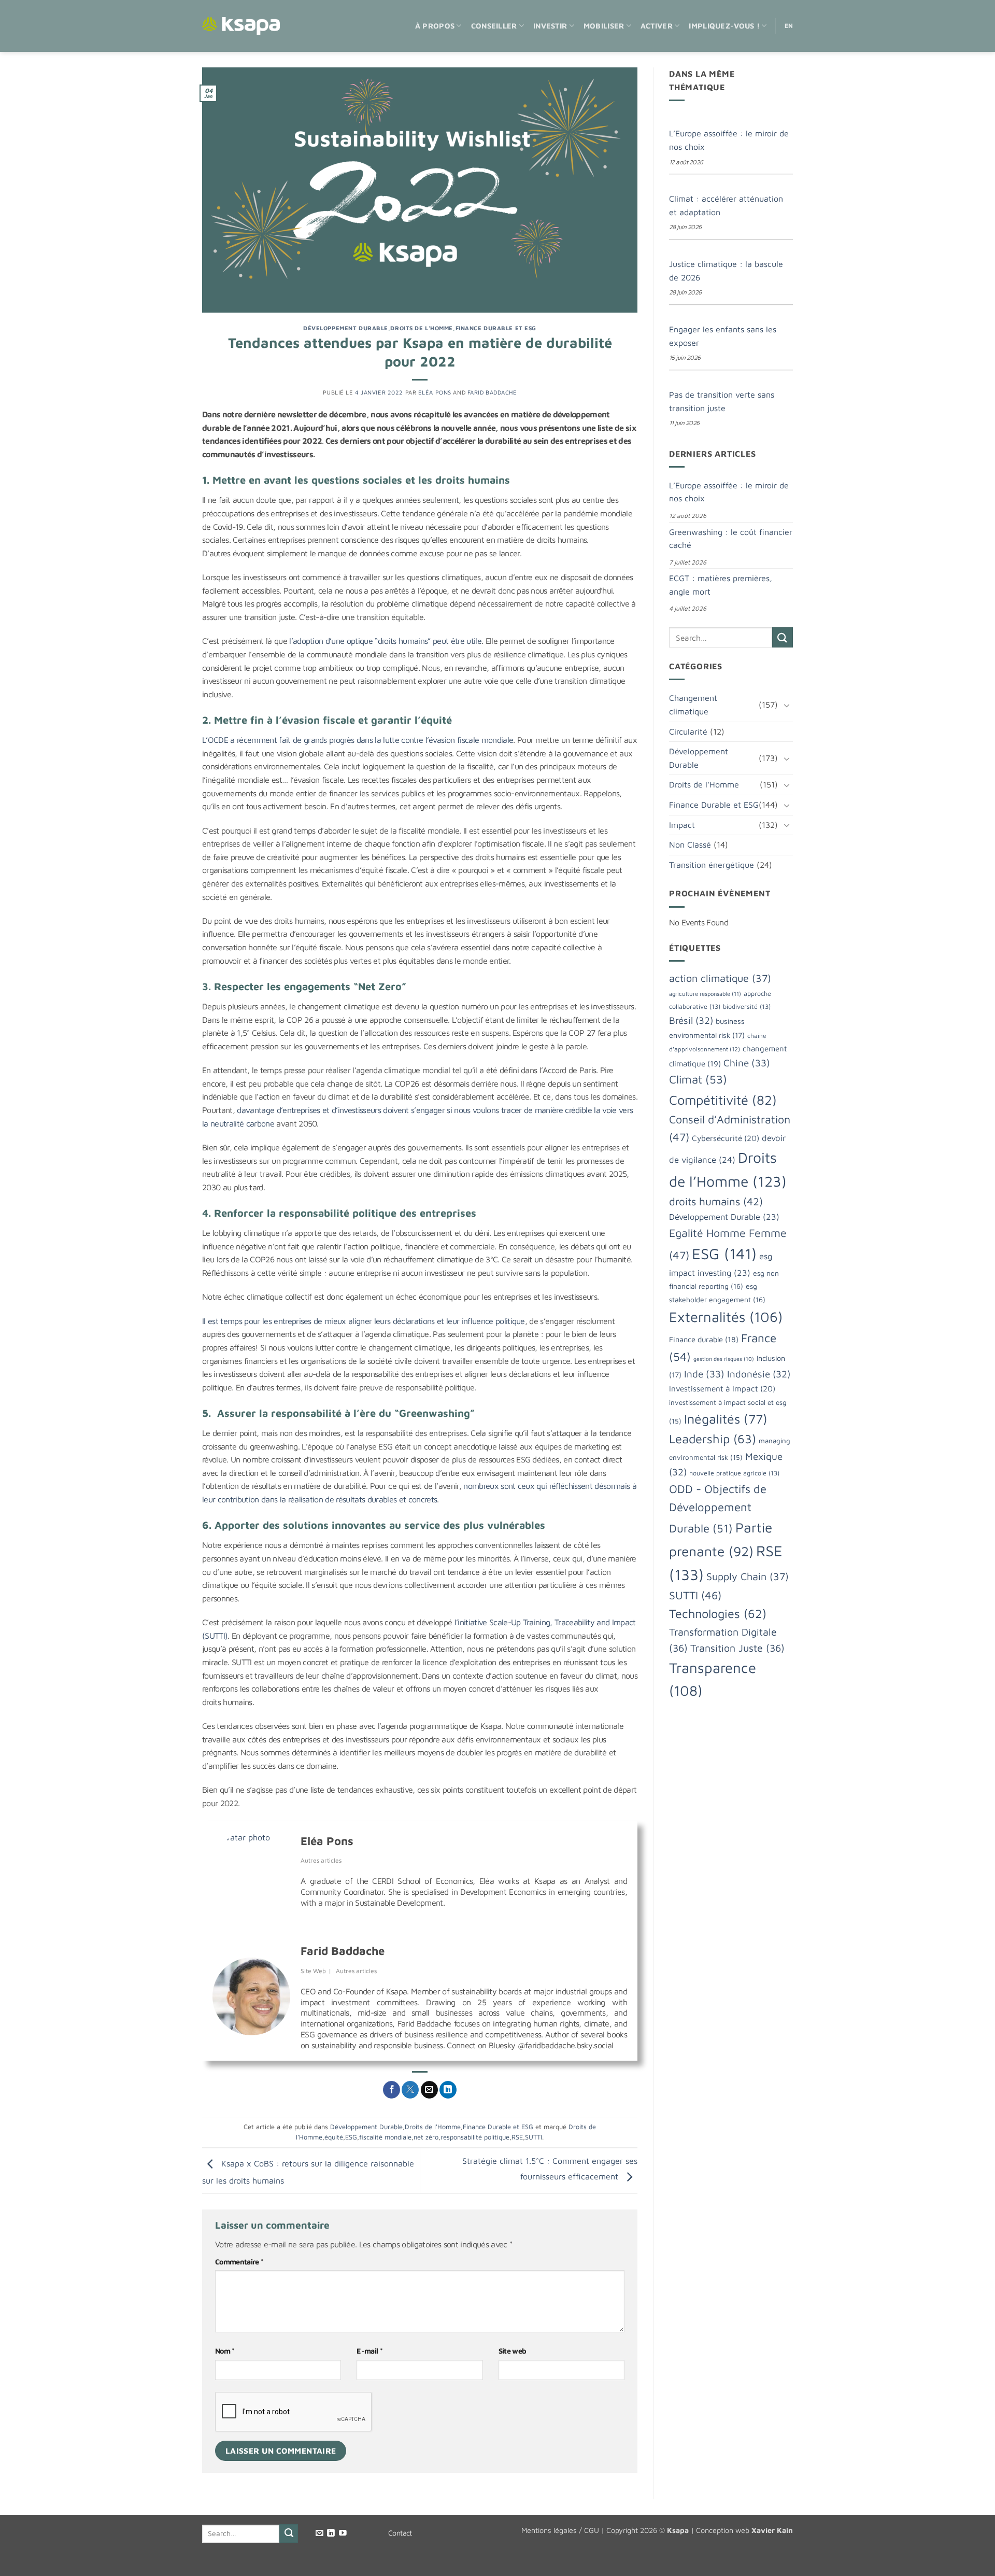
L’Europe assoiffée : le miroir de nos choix (729, 140)
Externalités (726, 1317)
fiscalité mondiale (385, 2137)
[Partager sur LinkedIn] (448, 2090)
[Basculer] (787, 705)
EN (789, 26)
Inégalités (726, 1419)
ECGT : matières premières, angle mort (721, 585)
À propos (435, 26)
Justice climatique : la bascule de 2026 (726, 271)
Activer (657, 26)
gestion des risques (724, 1359)
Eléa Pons (435, 392)
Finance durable (704, 1339)
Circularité (688, 731)
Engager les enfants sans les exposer (723, 336)
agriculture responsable (705, 994)
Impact (682, 825)
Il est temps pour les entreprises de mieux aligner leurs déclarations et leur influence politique (364, 1321)
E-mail (369, 2351)
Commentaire (239, 2262)
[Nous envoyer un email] (319, 2533)
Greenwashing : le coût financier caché (731, 539)
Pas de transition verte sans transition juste (722, 401)
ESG (351, 2137)
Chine (747, 1063)
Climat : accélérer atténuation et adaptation (726, 205)
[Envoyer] (783, 637)
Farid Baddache (492, 392)
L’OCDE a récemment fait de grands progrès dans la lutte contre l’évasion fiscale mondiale (358, 740)
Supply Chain (748, 1576)
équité (334, 2137)
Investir (550, 26)
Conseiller (494, 26)
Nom (225, 2351)
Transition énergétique (712, 865)
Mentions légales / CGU (560, 2530)
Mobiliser (604, 26)
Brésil (691, 1020)
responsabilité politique (475, 2137)
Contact (400, 2533)
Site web (513, 2351)
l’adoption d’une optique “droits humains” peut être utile (384, 641)
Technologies (718, 1613)
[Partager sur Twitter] (410, 2090)
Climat (698, 1079)
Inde (704, 1374)
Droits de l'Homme (422, 328)
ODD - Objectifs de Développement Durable (718, 1509)
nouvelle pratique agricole (734, 1473)
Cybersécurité (726, 1138)
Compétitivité (723, 1100)
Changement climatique (693, 705)
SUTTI (534, 2137)
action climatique (720, 978)
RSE (517, 2137)
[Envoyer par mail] (429, 2090)
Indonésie (759, 1374)
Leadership (713, 1439)
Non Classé (690, 844)
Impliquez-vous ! (724, 26)
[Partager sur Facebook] (392, 2090)
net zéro (426, 2137)
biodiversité (747, 1007)
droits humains (716, 1201)
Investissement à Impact (722, 1388)
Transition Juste (737, 1648)
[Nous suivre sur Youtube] (343, 2533)
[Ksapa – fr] (241, 26)
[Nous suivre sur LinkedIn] (331, 2533)
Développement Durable (346, 328)
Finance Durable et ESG (496, 328)
